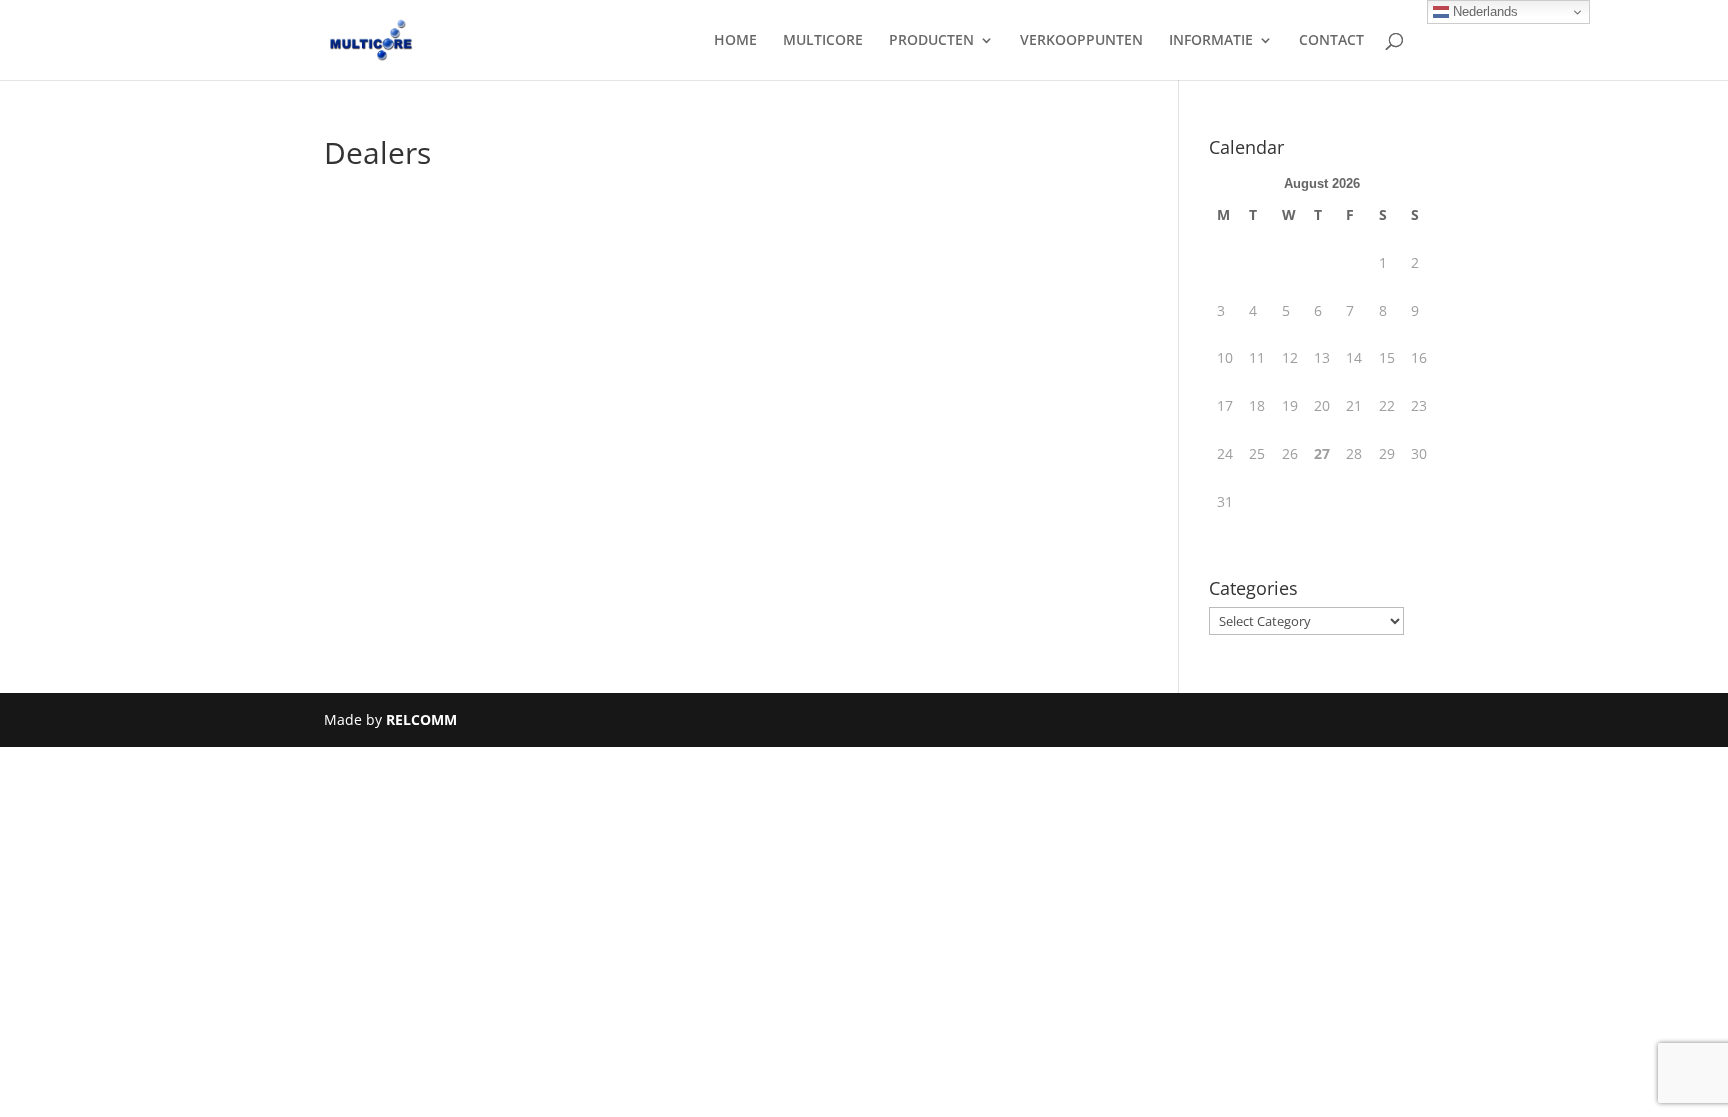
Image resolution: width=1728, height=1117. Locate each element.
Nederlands (1483, 11)
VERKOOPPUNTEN (1081, 41)
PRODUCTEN (931, 41)
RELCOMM (421, 719)
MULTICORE (823, 41)
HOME (735, 41)
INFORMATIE (1211, 41)
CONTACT (1331, 41)
